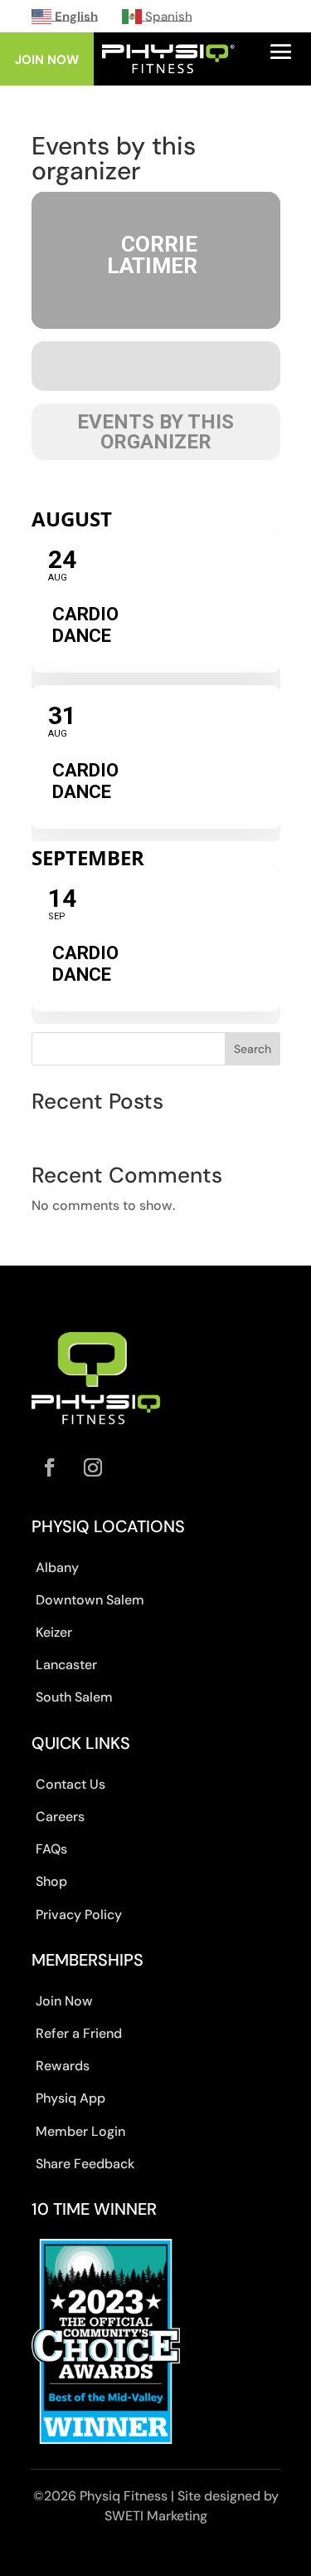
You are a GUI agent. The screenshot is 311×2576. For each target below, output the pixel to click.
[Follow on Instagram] (93, 1467)
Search (253, 1049)
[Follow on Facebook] (50, 1467)
